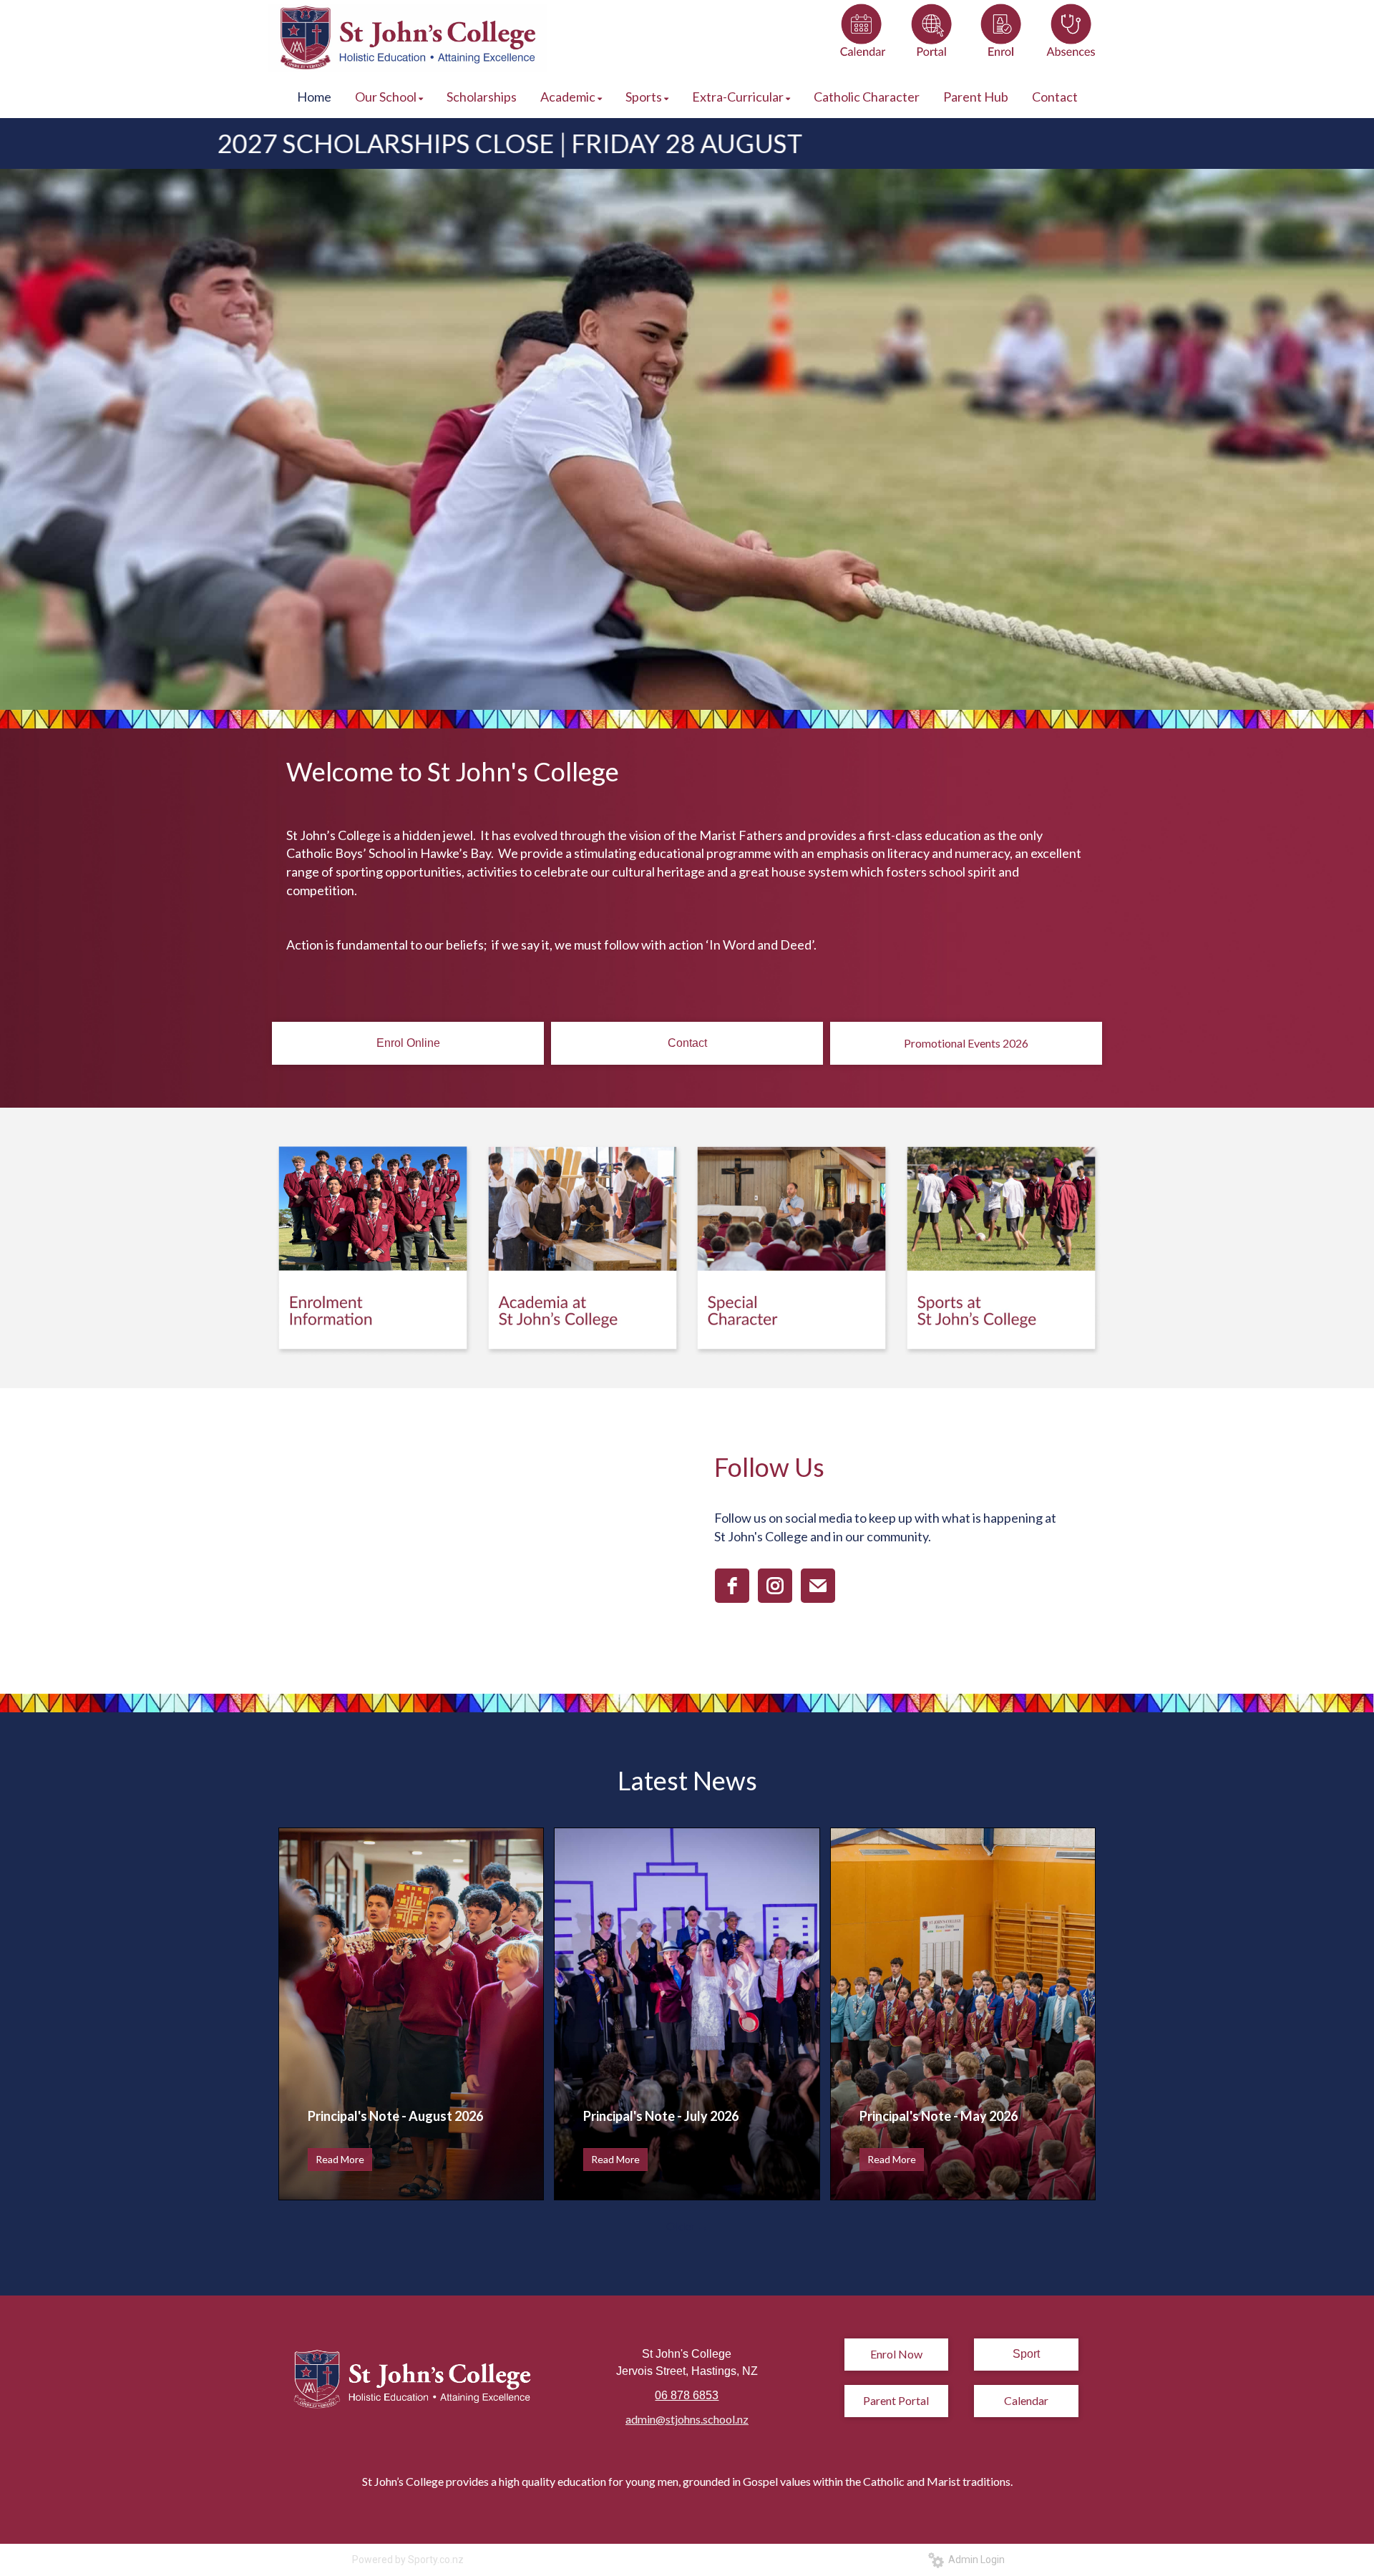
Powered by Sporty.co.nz (408, 2560)
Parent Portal (896, 2400)
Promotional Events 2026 (966, 1043)
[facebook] (732, 1586)
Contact (687, 1043)
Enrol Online (408, 1043)
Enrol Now (896, 2354)
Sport (1026, 2354)
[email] (818, 1586)
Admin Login (974, 2560)
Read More (340, 2159)
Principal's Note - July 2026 (661, 2116)
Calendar (1026, 2400)
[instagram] (775, 1586)
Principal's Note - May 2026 (939, 2116)
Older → (687, 2226)
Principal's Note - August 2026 (395, 2116)
